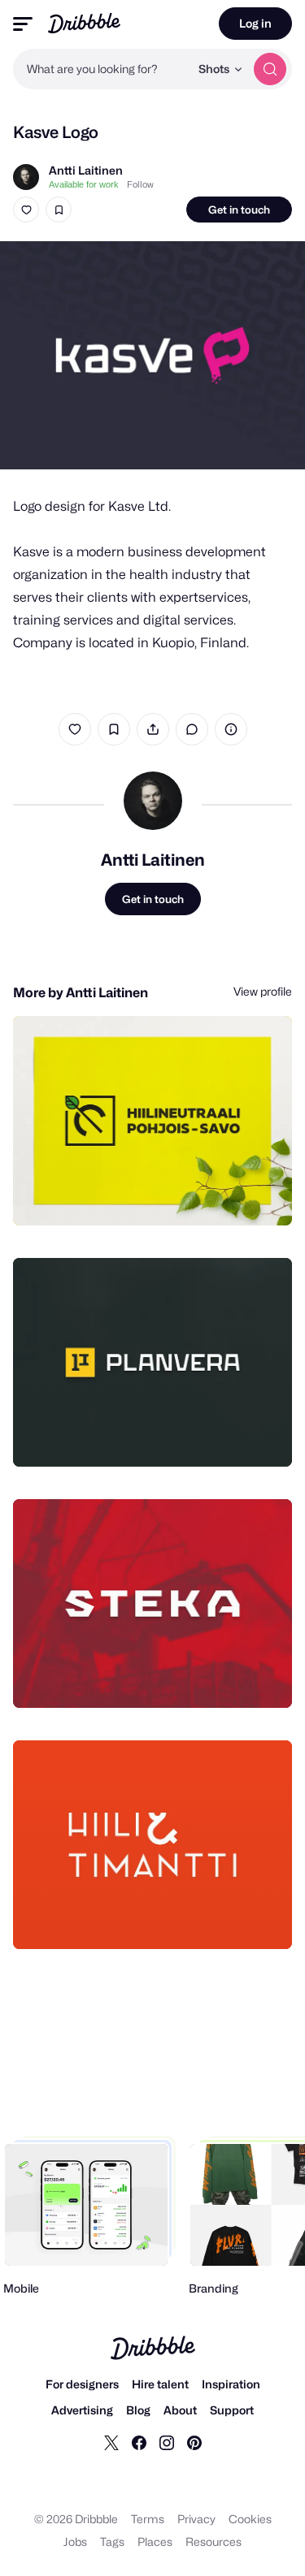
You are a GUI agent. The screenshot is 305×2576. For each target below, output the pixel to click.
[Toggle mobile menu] (23, 24)
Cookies (250, 2519)
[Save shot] (59, 210)
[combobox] (101, 69)
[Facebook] (139, 2442)
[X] (111, 2442)
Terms (148, 2519)
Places (155, 2541)
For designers (82, 2384)
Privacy (196, 2519)
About (180, 2410)
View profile (263, 991)
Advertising (82, 2410)
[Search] (270, 69)
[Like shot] (26, 210)
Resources (213, 2541)
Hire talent (160, 2384)
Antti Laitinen (86, 170)
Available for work (84, 184)
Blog (138, 2410)
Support (232, 2410)
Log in (255, 23)
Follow (140, 184)
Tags (112, 2541)
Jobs (75, 2541)
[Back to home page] (84, 23)
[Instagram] (167, 2442)
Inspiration (231, 2384)
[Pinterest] (194, 2442)
